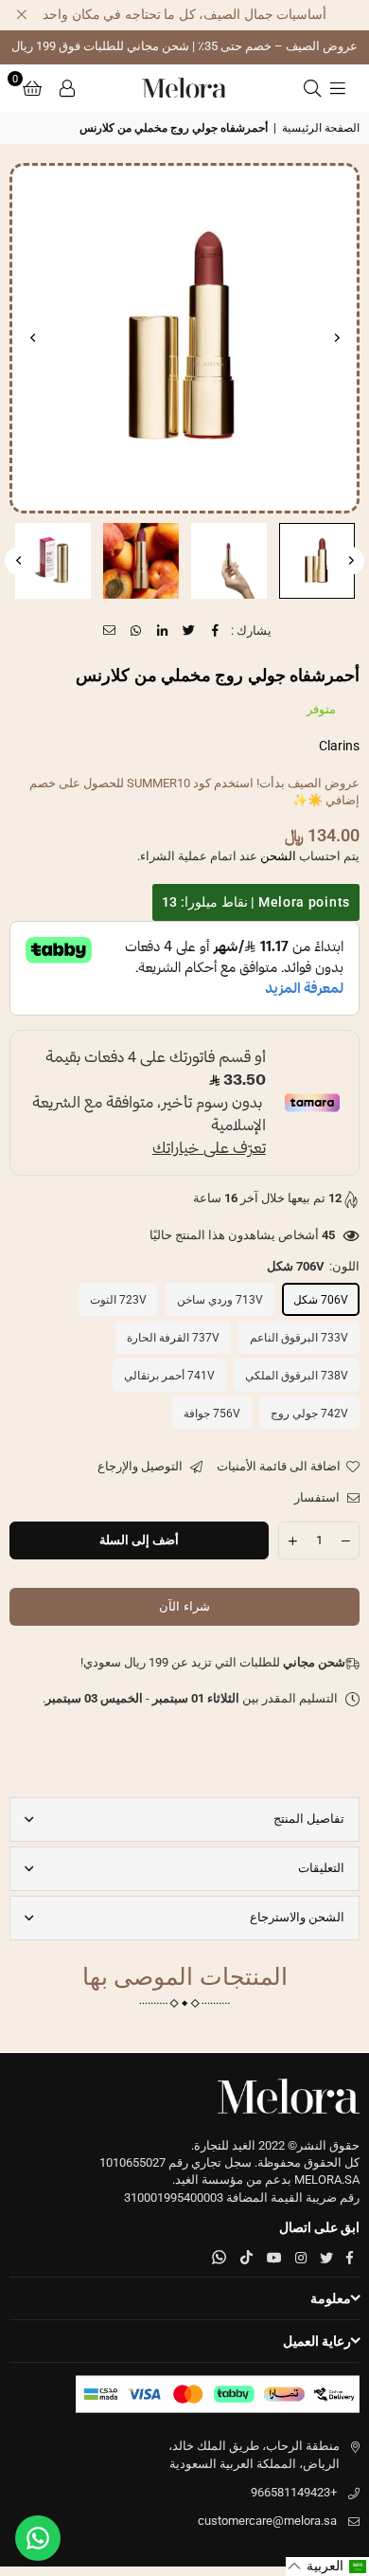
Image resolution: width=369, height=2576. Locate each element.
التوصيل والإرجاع (141, 1466)
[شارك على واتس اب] (137, 631)
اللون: (313, 1266)
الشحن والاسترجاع (297, 1917)
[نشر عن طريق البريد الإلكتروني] (110, 631)
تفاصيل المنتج (309, 1819)
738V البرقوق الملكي (297, 1376)
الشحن (278, 856)
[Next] (33, 338)
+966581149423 (294, 2492)
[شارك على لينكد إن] (163, 631)
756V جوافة (212, 1414)
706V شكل (321, 1300)
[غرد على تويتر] (190, 631)
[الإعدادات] (67, 88)
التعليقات (321, 1868)
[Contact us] (38, 2538)
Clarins (339, 746)
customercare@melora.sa (267, 2521)
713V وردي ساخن (220, 1300)
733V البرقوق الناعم (299, 1338)
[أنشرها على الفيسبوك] (216, 631)
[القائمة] (338, 88)
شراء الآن (184, 1606)
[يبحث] (312, 88)
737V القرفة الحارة (173, 1338)
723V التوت (118, 1300)
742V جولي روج (309, 1414)
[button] (32, 88)
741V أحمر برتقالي (169, 1376)
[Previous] (336, 338)
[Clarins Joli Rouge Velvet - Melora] (317, 561)
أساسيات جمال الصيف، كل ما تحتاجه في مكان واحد (184, 14)
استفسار (318, 1497)
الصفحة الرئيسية (321, 128)
